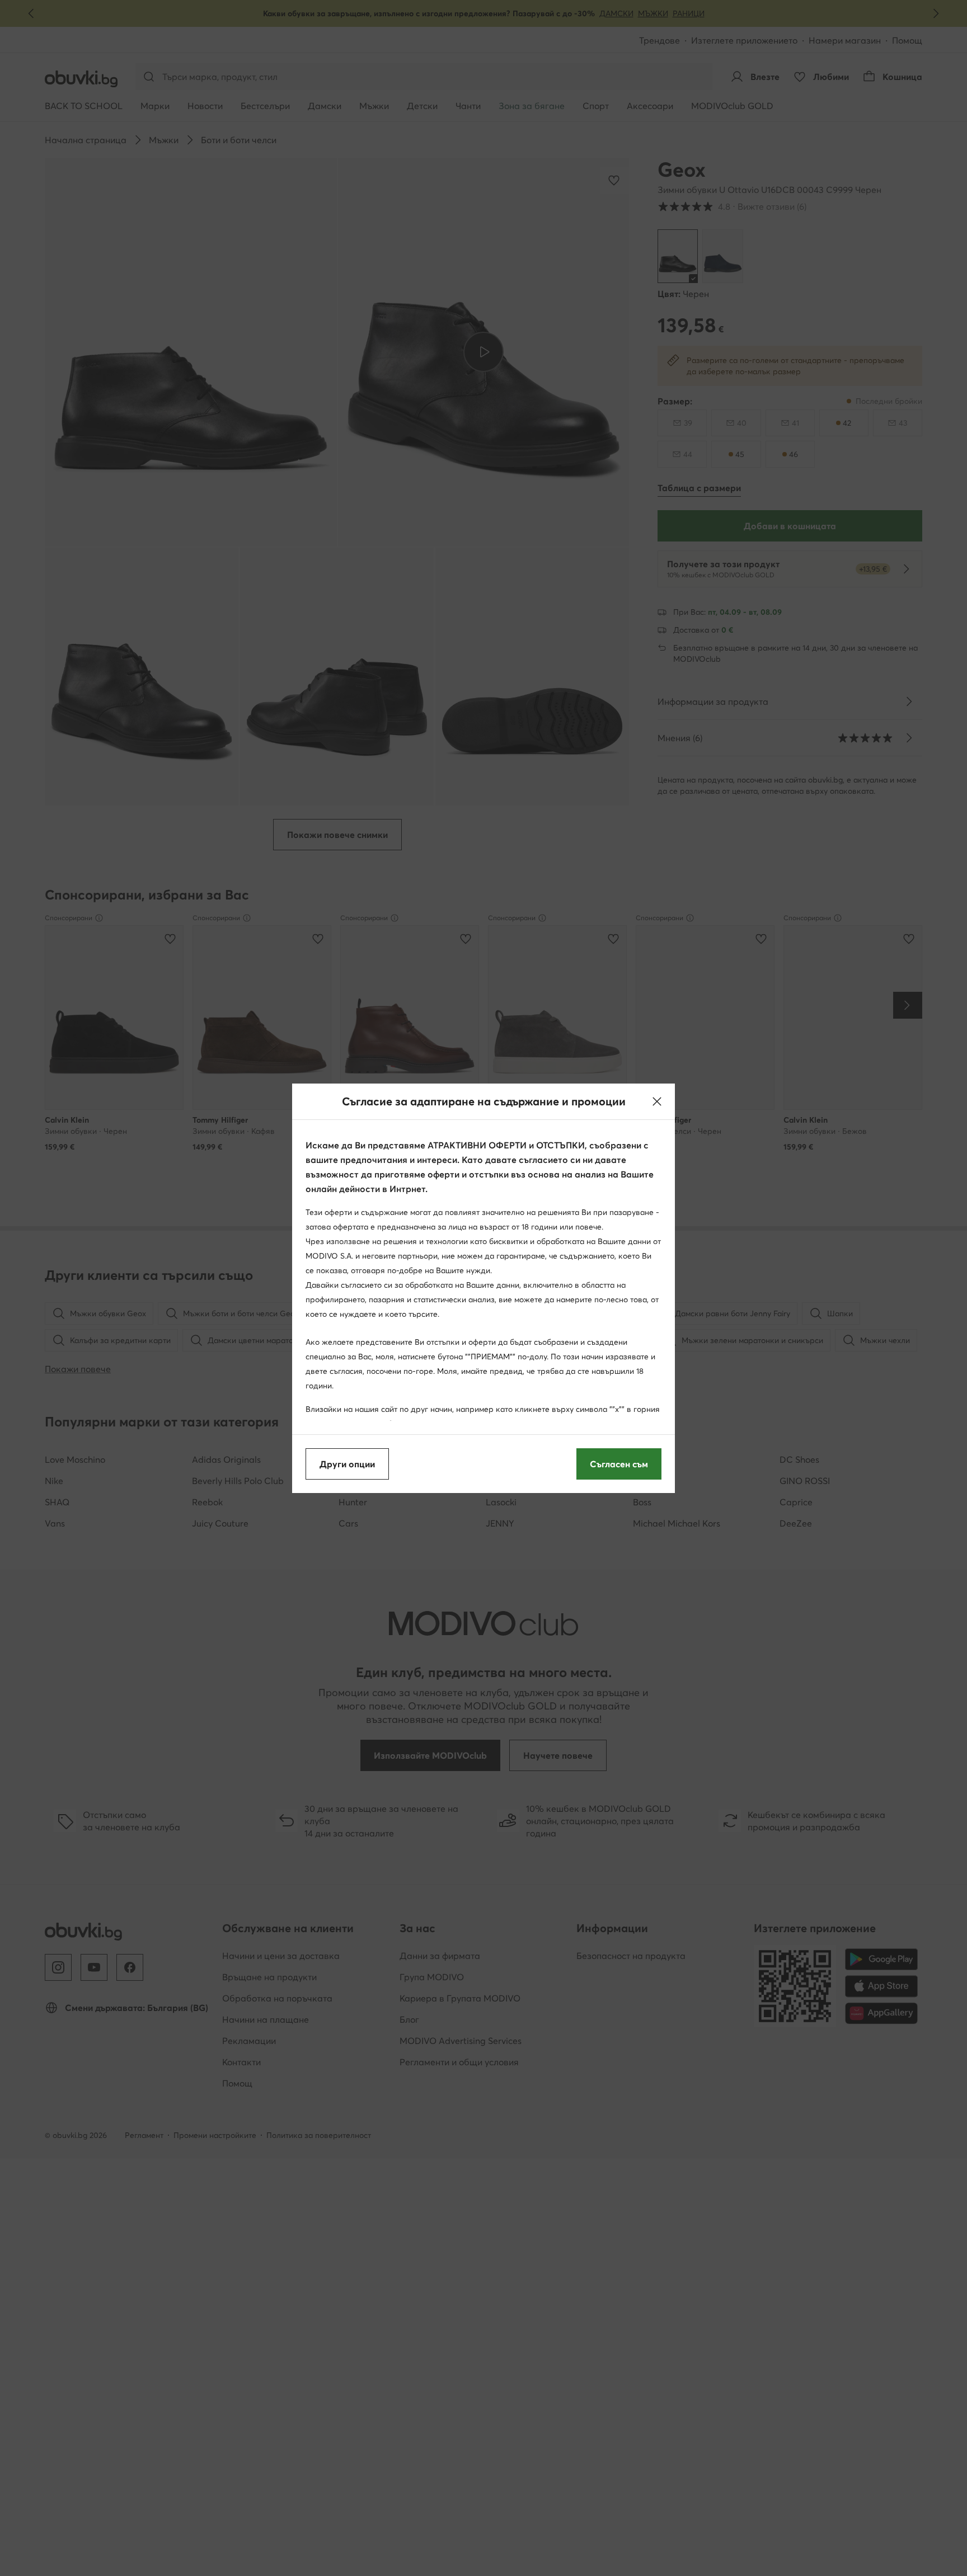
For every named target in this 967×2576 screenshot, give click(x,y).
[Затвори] (657, 1101)
